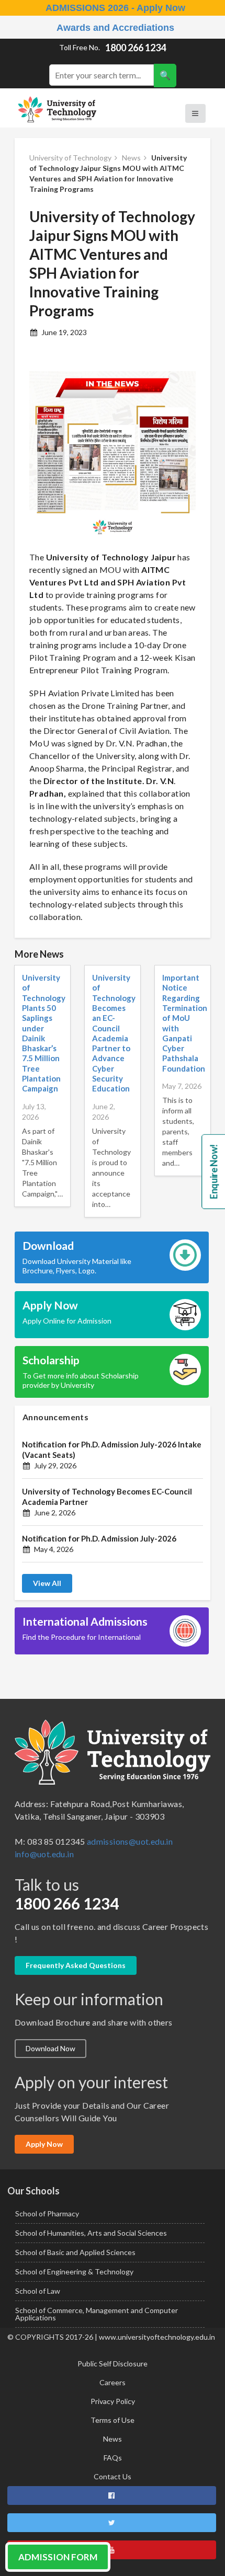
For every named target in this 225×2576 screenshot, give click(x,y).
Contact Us (113, 2476)
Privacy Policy (113, 2401)
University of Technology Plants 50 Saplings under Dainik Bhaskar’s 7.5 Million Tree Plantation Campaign (44, 1033)
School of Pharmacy (47, 2213)
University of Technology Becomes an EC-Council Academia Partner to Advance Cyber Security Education (114, 1033)
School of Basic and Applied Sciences (75, 2252)
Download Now (50, 2048)
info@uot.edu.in (44, 1854)
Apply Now (44, 2144)
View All (47, 1583)
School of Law (38, 2291)
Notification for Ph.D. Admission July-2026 (99, 1538)
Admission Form (58, 2557)
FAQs (113, 2458)
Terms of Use (113, 2420)
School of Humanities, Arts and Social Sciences (91, 2233)
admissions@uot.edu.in (130, 1841)
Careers (113, 2382)
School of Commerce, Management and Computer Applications (97, 2314)
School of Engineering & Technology (74, 2272)
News (113, 2439)
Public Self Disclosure (113, 2364)
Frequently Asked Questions (76, 1965)
